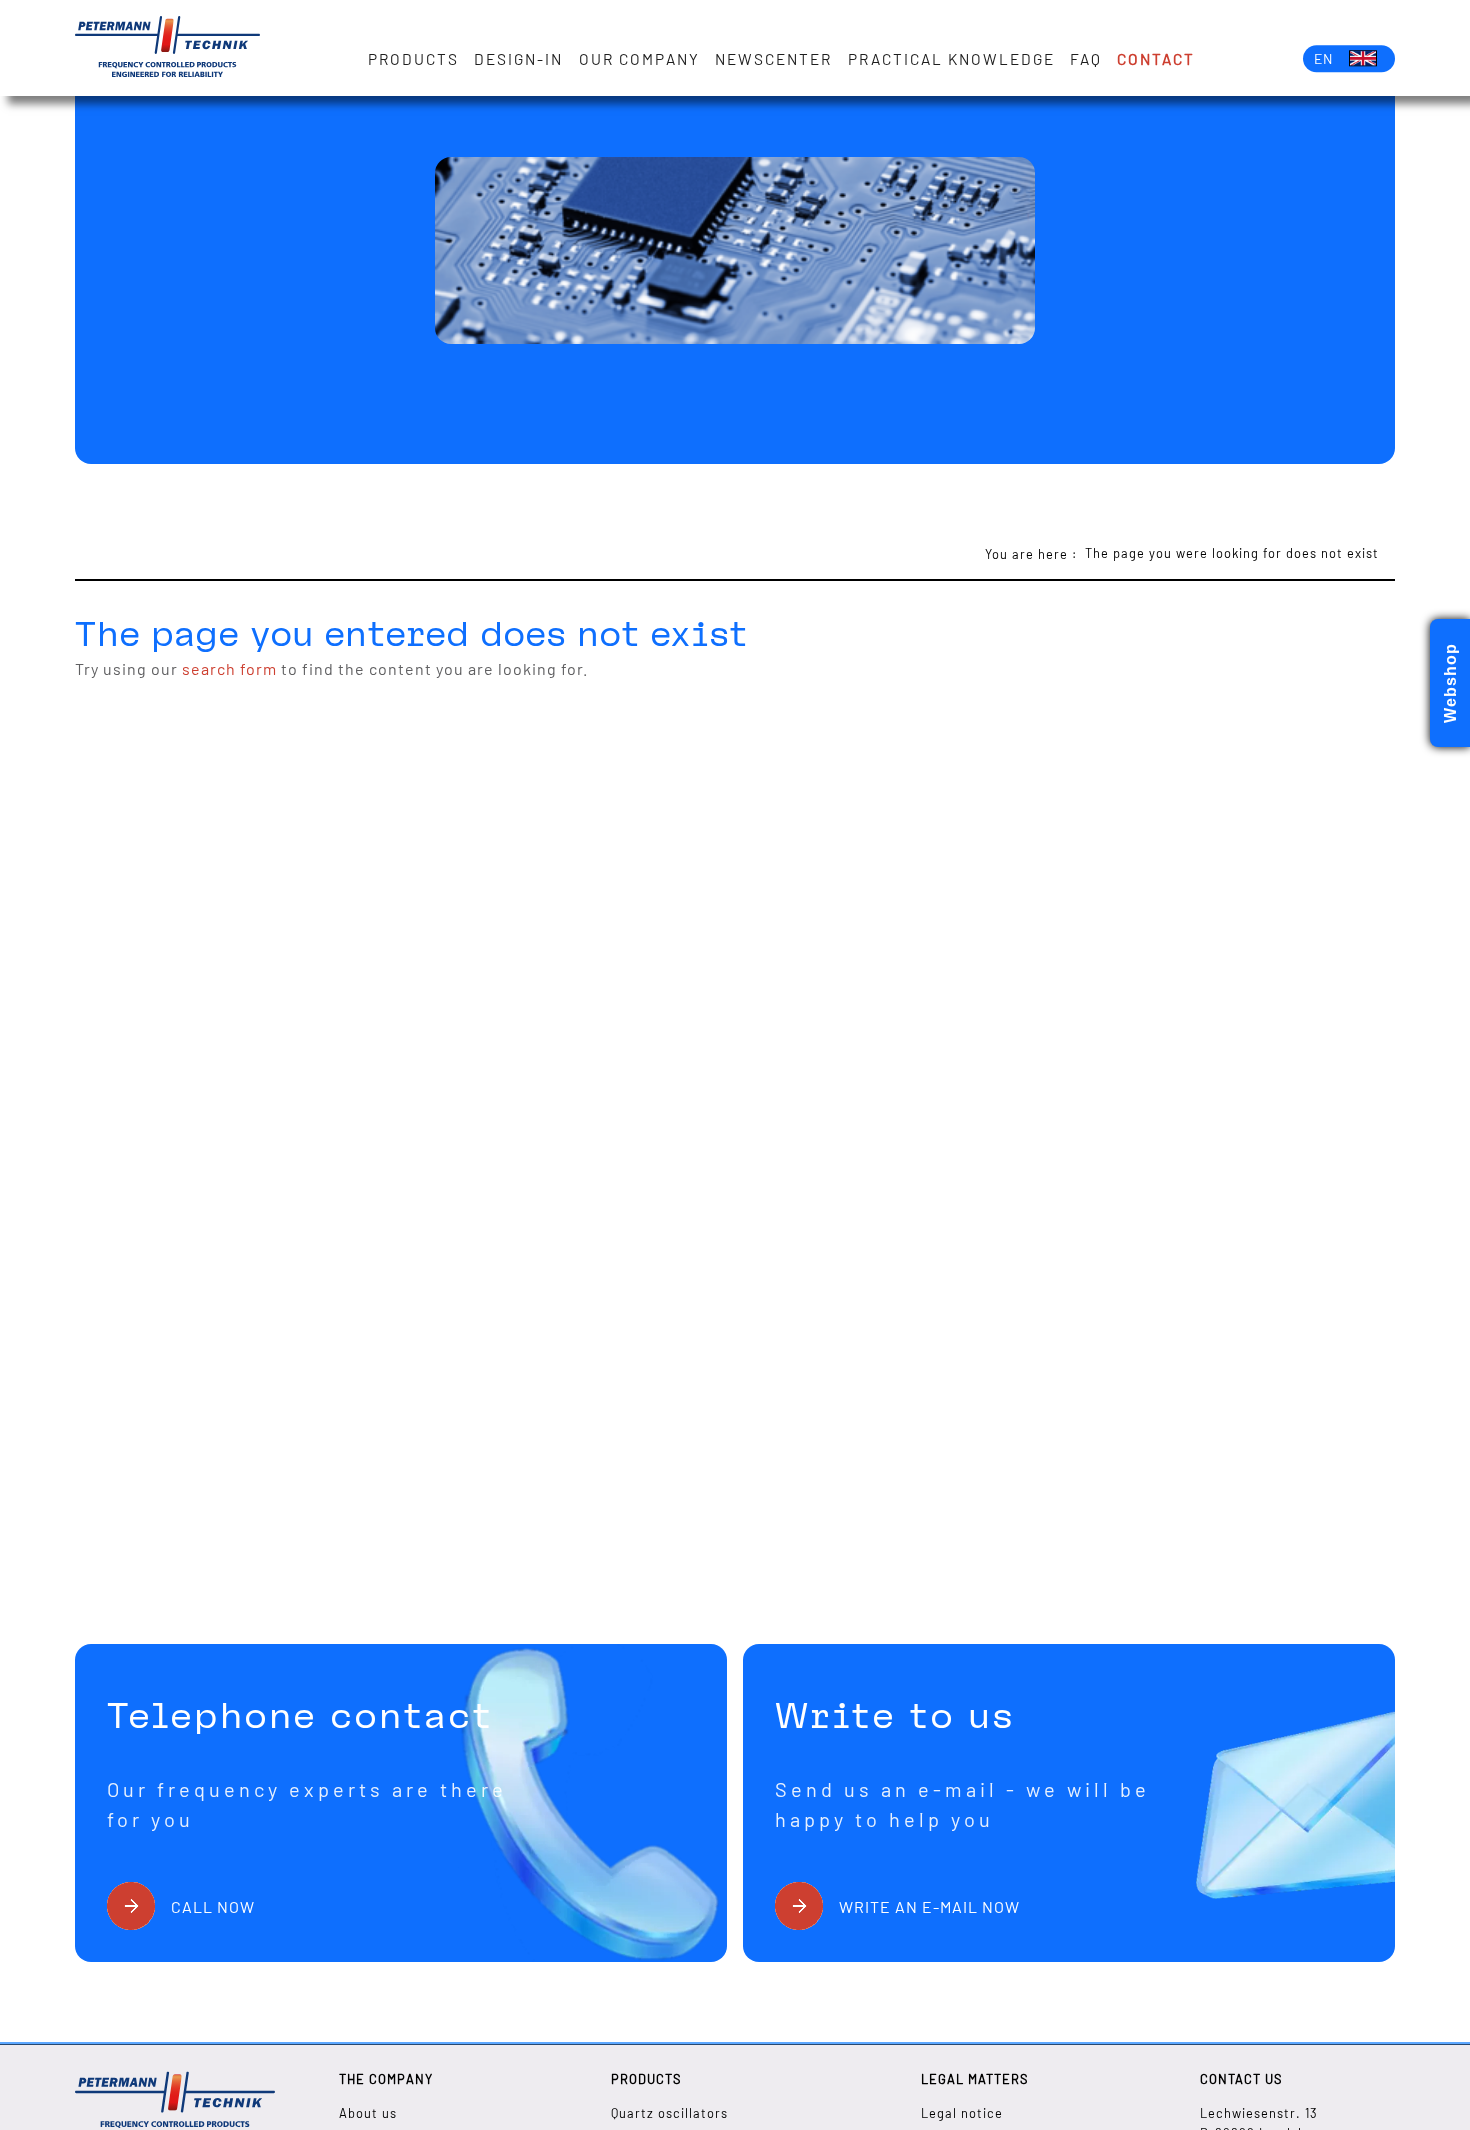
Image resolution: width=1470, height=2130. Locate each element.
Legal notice (962, 2113)
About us (368, 2113)
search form (229, 668)
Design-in (518, 59)
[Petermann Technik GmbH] (167, 48)
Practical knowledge (951, 59)
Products (413, 59)
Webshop (1450, 683)
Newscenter (773, 59)
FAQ (1086, 59)
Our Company (639, 59)
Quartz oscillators (669, 2113)
